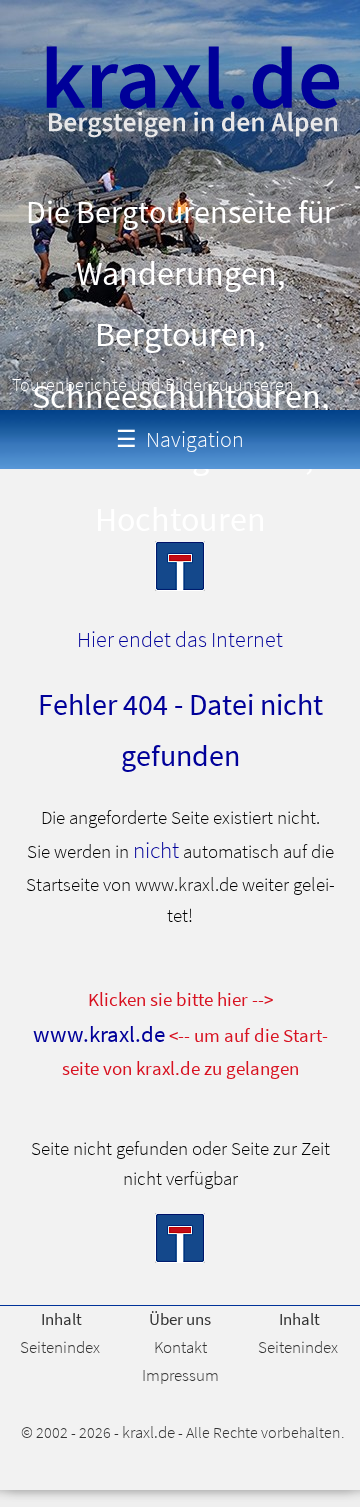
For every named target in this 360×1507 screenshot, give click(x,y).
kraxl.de (148, 1432)
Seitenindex (60, 1347)
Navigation (180, 439)
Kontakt (180, 1347)
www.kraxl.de (99, 1034)
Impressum (180, 1375)
